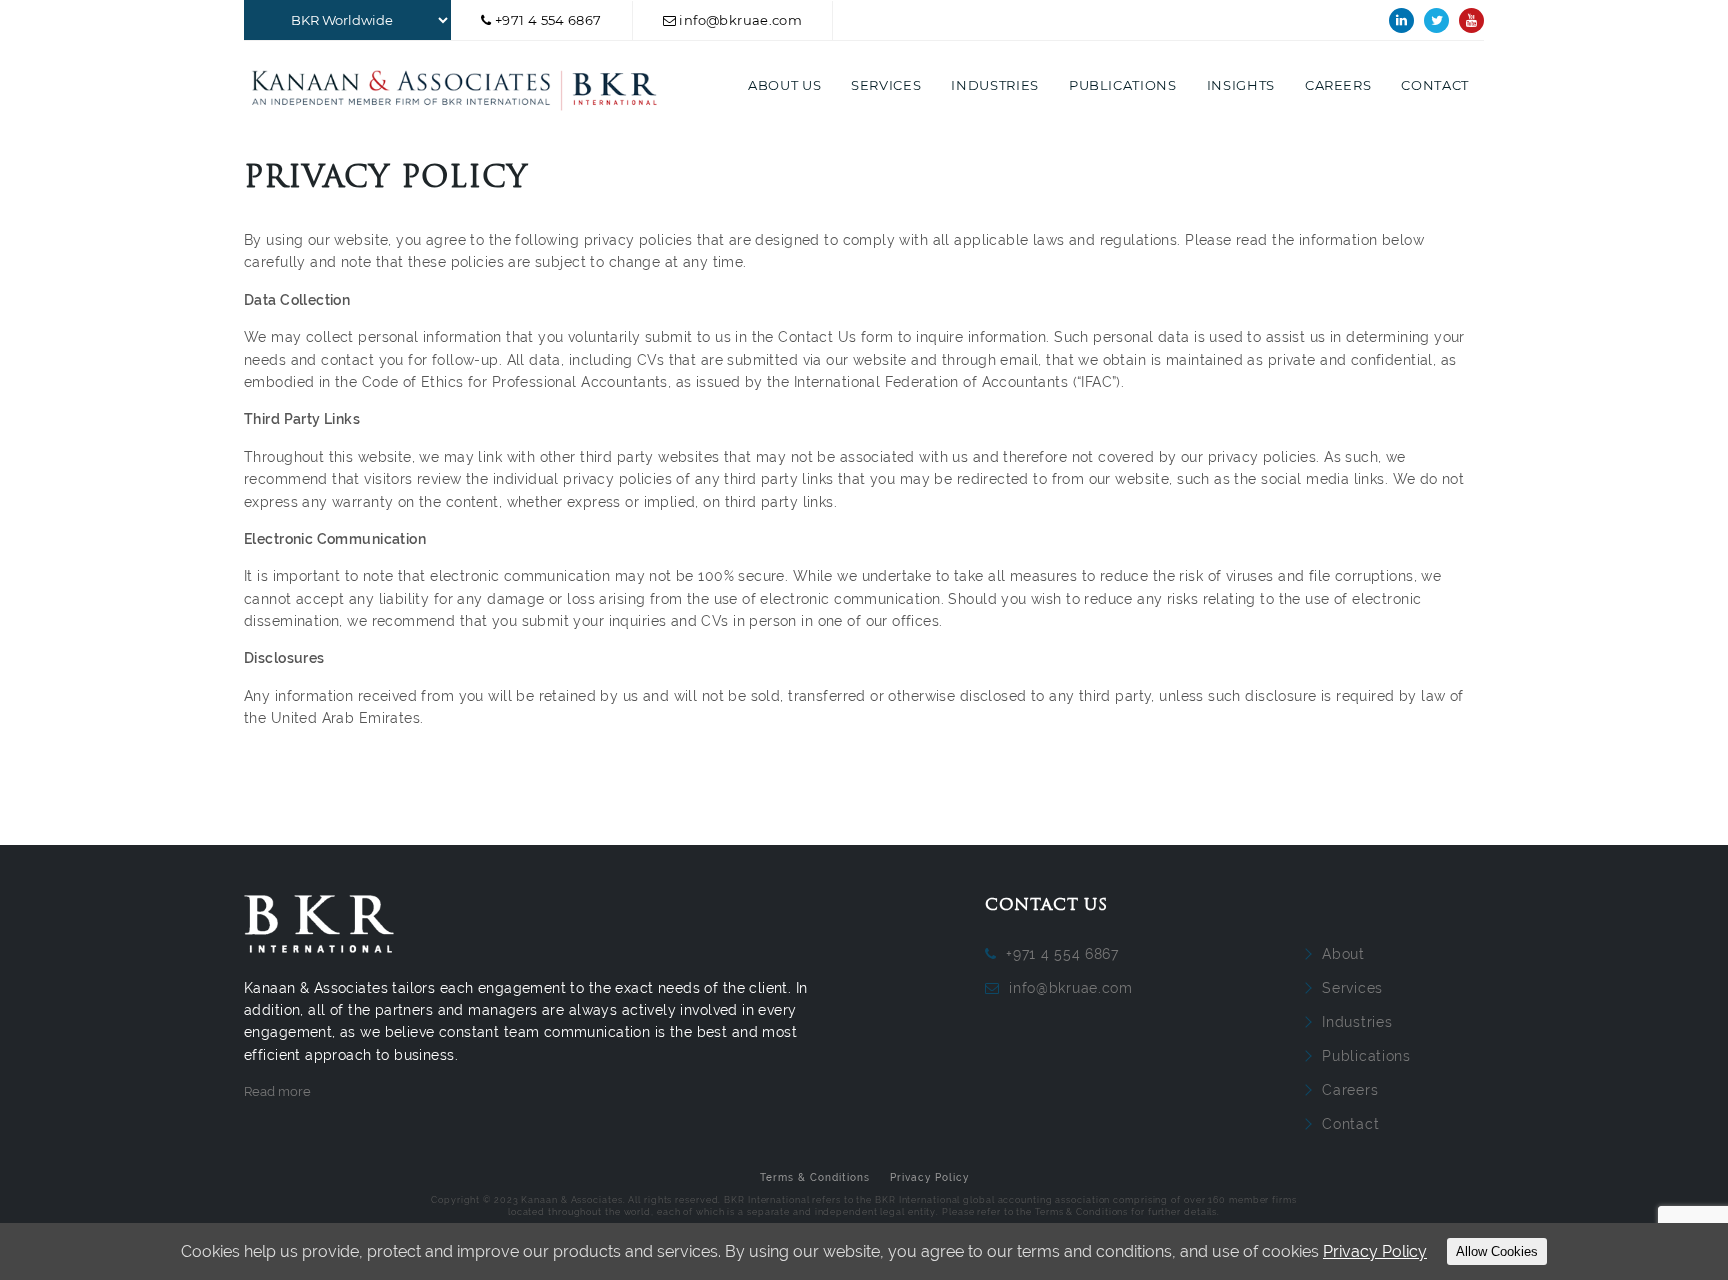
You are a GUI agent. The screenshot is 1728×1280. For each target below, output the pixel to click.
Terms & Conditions (815, 1177)
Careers (1338, 85)
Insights (1241, 85)
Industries (995, 85)
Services (886, 85)
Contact (1435, 85)
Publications (1123, 85)
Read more (277, 1091)
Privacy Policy (929, 1177)
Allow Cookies (1497, 1251)
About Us (784, 85)
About (1343, 954)
